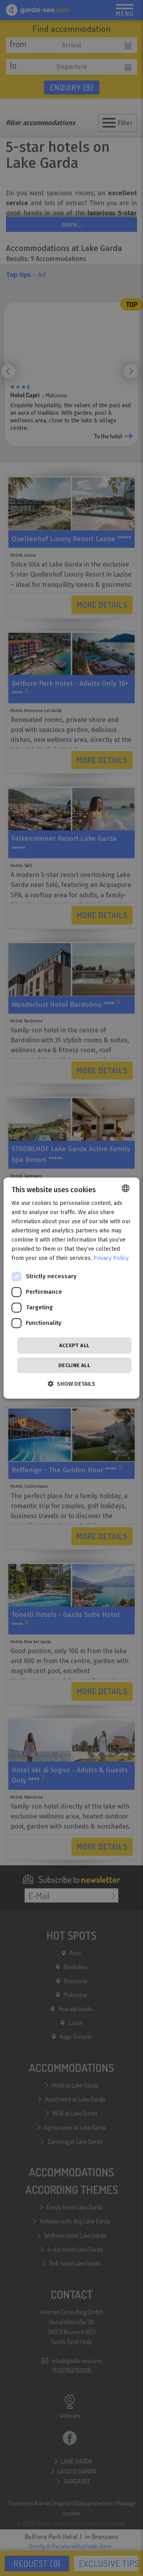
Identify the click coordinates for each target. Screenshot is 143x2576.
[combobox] (126, 1188)
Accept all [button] (74, 1345)
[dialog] (71, 1288)
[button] (71, 1384)
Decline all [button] (74, 1365)
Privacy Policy (111, 1259)
